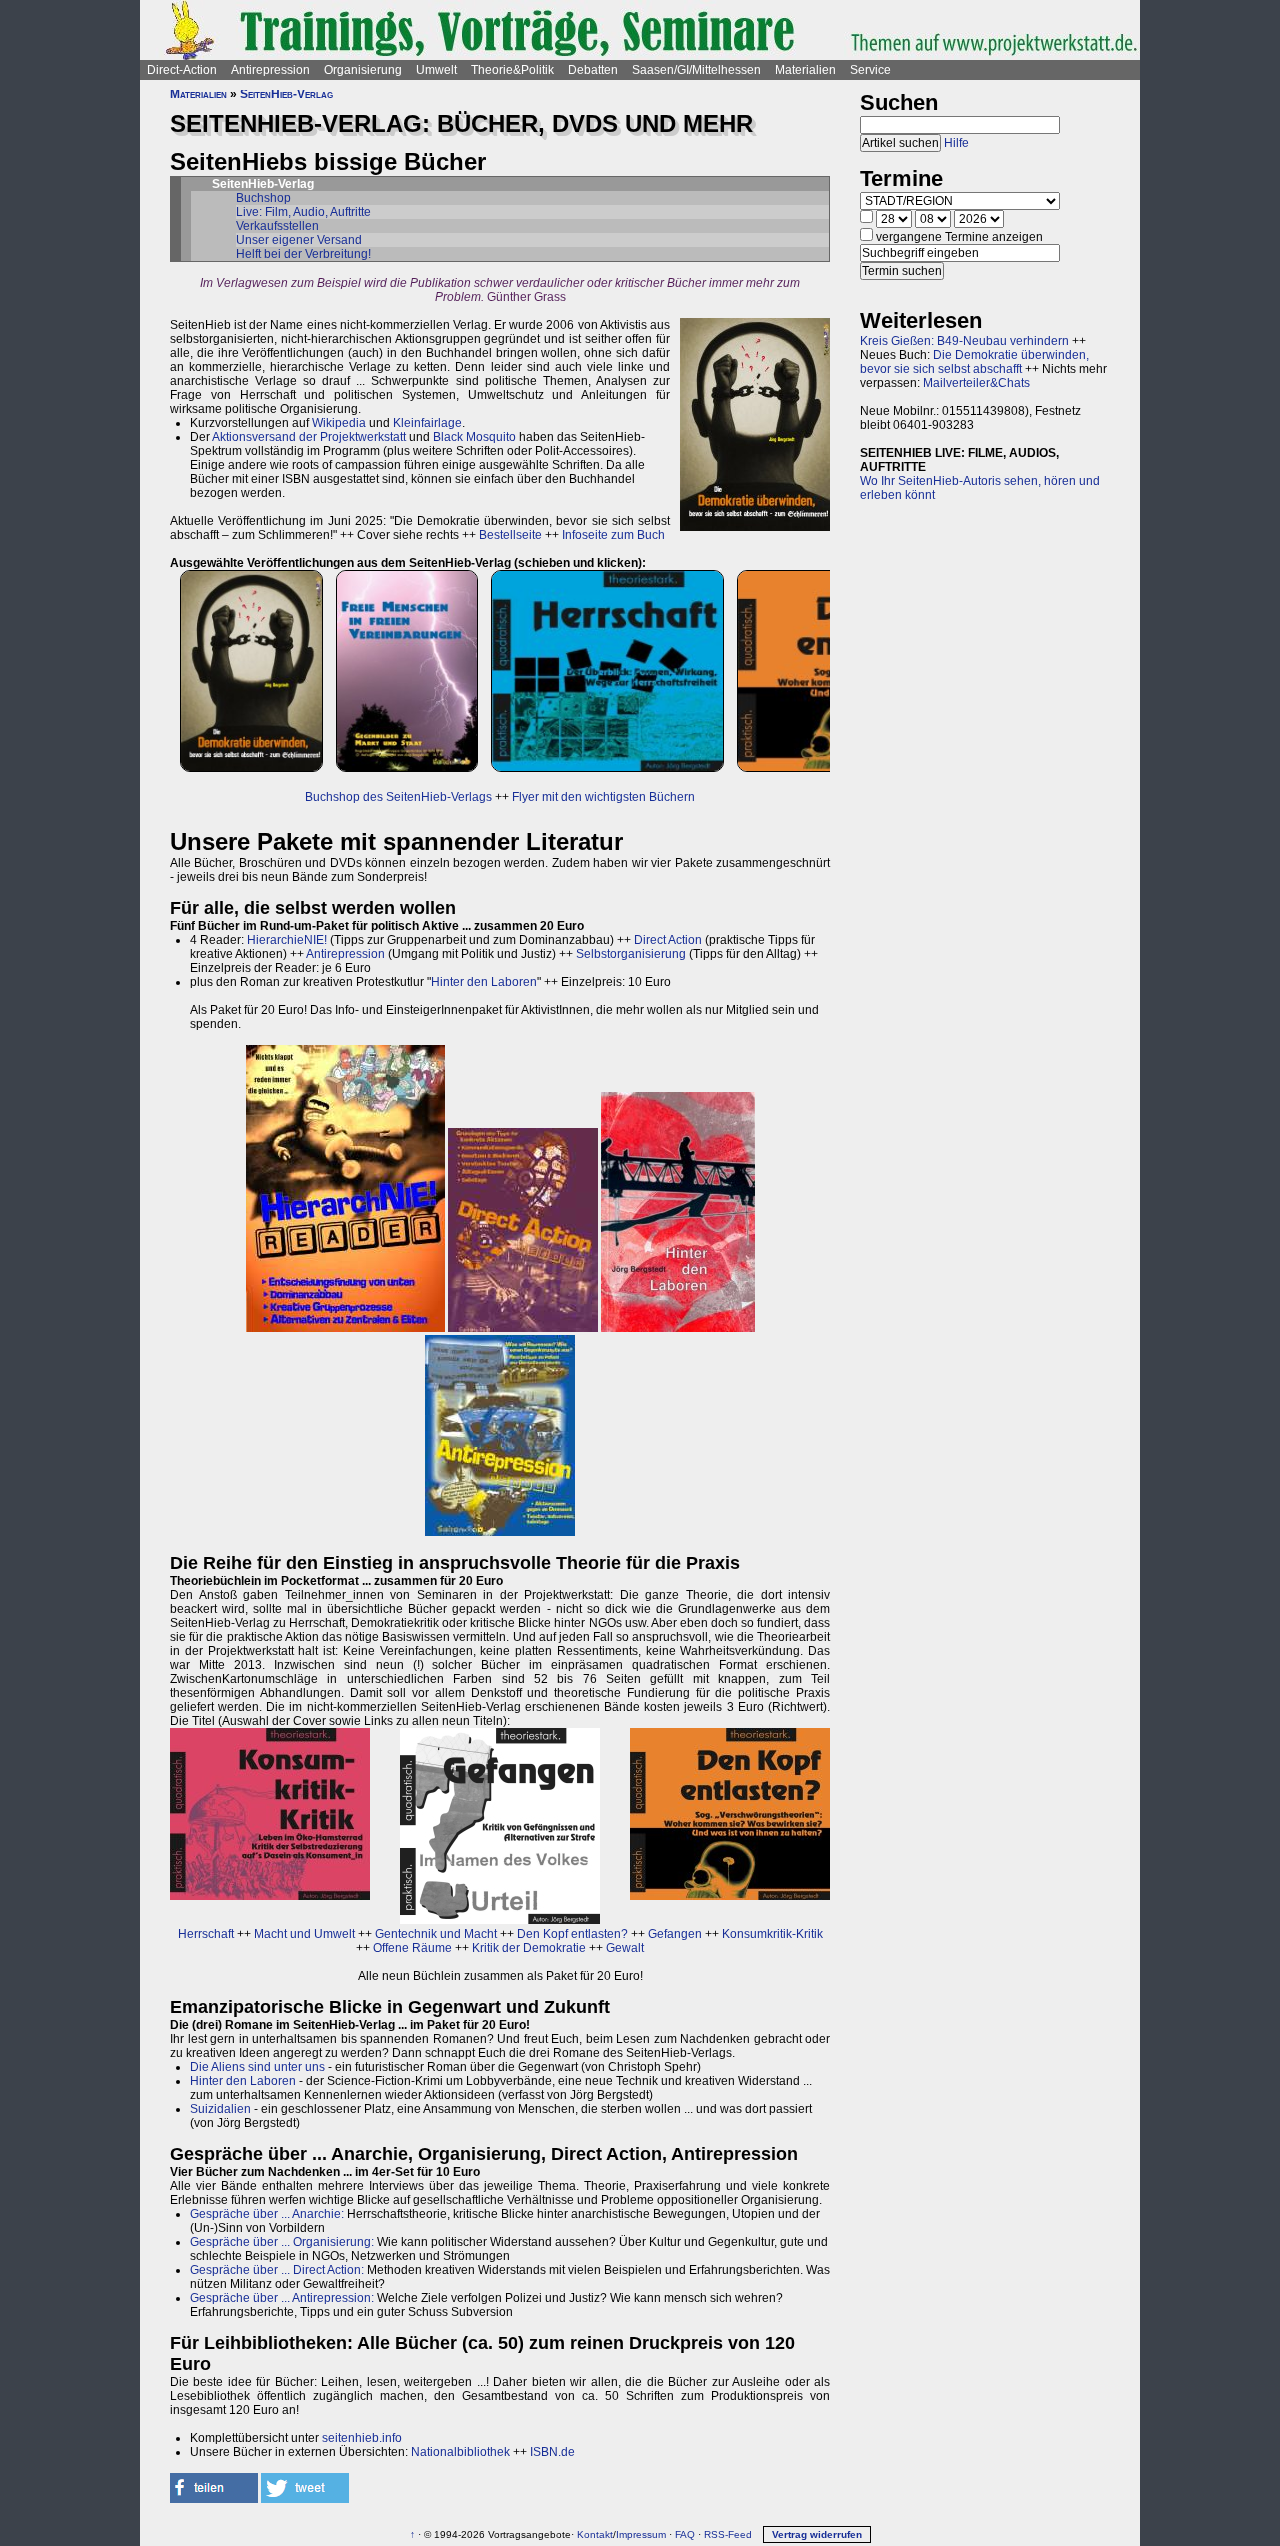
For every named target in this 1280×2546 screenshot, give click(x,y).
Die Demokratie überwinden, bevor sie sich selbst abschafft (974, 362)
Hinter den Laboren (484, 982)
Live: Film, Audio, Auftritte (303, 212)
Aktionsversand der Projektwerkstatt (309, 437)
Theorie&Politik (512, 70)
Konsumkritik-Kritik (772, 1934)
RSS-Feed (728, 2534)
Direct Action (668, 940)
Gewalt (625, 1948)
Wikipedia (339, 423)
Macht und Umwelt (304, 1934)
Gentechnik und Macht (436, 1934)
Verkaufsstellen (277, 226)
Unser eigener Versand (299, 240)
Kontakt (595, 2534)
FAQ (685, 2534)
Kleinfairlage (427, 423)
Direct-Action (182, 70)
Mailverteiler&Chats (976, 383)
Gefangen (675, 1934)
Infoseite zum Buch (613, 535)
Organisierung (363, 70)
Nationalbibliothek (460, 2452)
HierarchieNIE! (287, 940)
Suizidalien (220, 2109)
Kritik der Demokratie (529, 1948)
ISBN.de (552, 2452)
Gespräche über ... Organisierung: (282, 2242)
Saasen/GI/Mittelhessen (696, 70)
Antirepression (270, 70)
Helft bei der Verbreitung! (303, 254)
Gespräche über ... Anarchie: (267, 2214)
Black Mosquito (474, 437)
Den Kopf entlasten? (572, 1934)
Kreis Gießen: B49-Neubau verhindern (964, 341)
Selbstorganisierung (631, 954)
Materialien (805, 70)
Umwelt (436, 70)
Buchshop (263, 198)
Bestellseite (510, 535)
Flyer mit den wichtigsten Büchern (603, 797)
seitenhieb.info (362, 2438)
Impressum (641, 2534)
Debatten (593, 70)
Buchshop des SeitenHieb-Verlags (398, 797)
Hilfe (956, 143)
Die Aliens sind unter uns (257, 2067)
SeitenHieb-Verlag (286, 94)
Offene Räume (412, 1948)
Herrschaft (206, 1934)
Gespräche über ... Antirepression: (282, 2298)
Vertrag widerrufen (817, 2534)
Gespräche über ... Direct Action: (277, 2270)
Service (870, 70)
